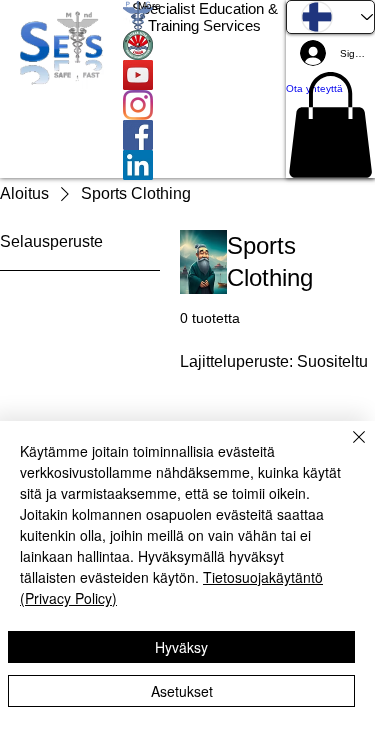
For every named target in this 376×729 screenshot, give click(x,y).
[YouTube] (204, 75)
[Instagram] (204, 105)
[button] (330, 125)
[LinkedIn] (204, 165)
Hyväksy (181, 647)
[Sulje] (347, 449)
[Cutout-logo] (204, 45)
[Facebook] (204, 135)
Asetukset (182, 691)
